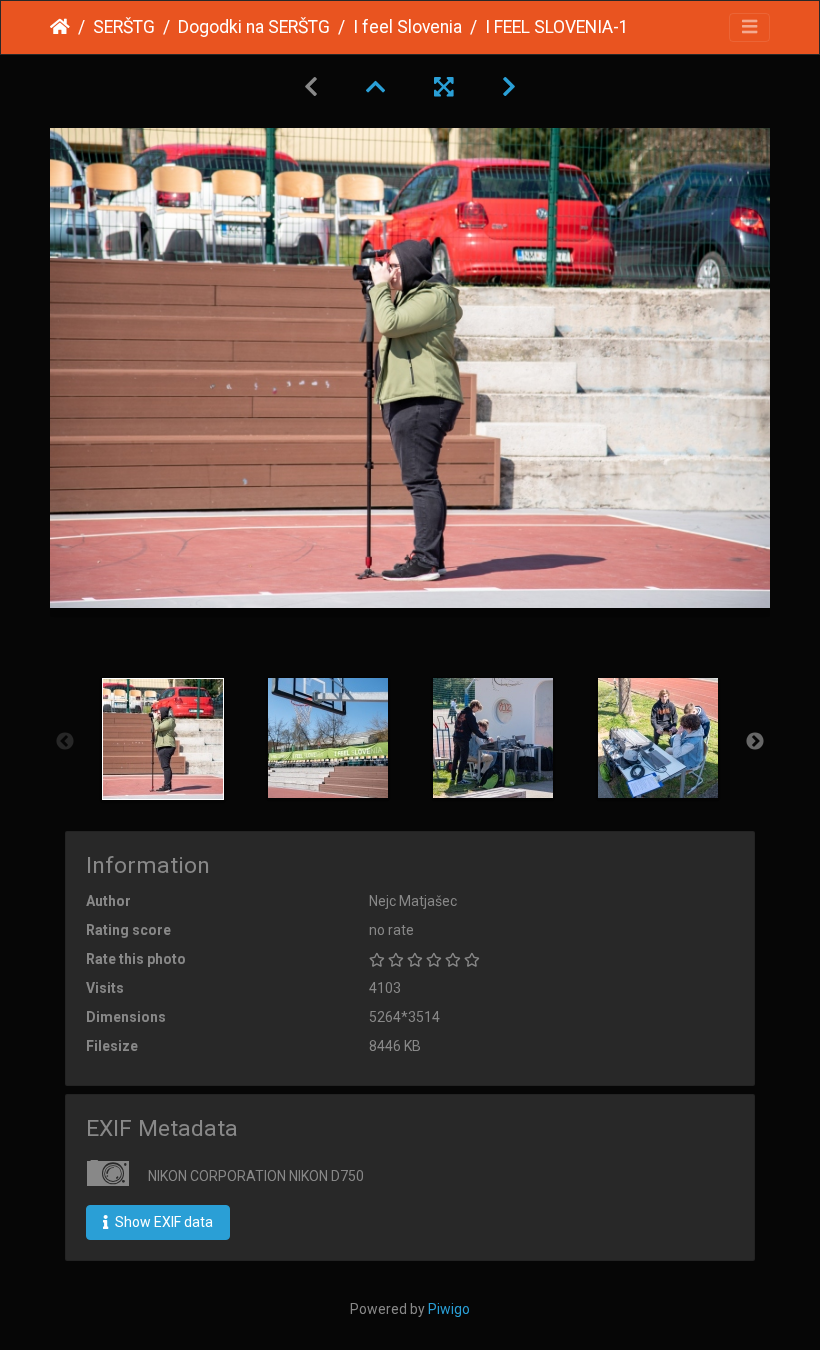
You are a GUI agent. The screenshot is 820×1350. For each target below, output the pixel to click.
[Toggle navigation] (749, 27)
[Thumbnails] (376, 87)
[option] (162, 739)
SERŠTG (124, 27)
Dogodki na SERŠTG (254, 27)
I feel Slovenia (407, 27)
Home (60, 27)
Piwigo (449, 1309)
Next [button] (755, 742)
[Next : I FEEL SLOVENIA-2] (509, 87)
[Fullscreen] (444, 87)
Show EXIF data (162, 1222)
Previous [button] (65, 742)
